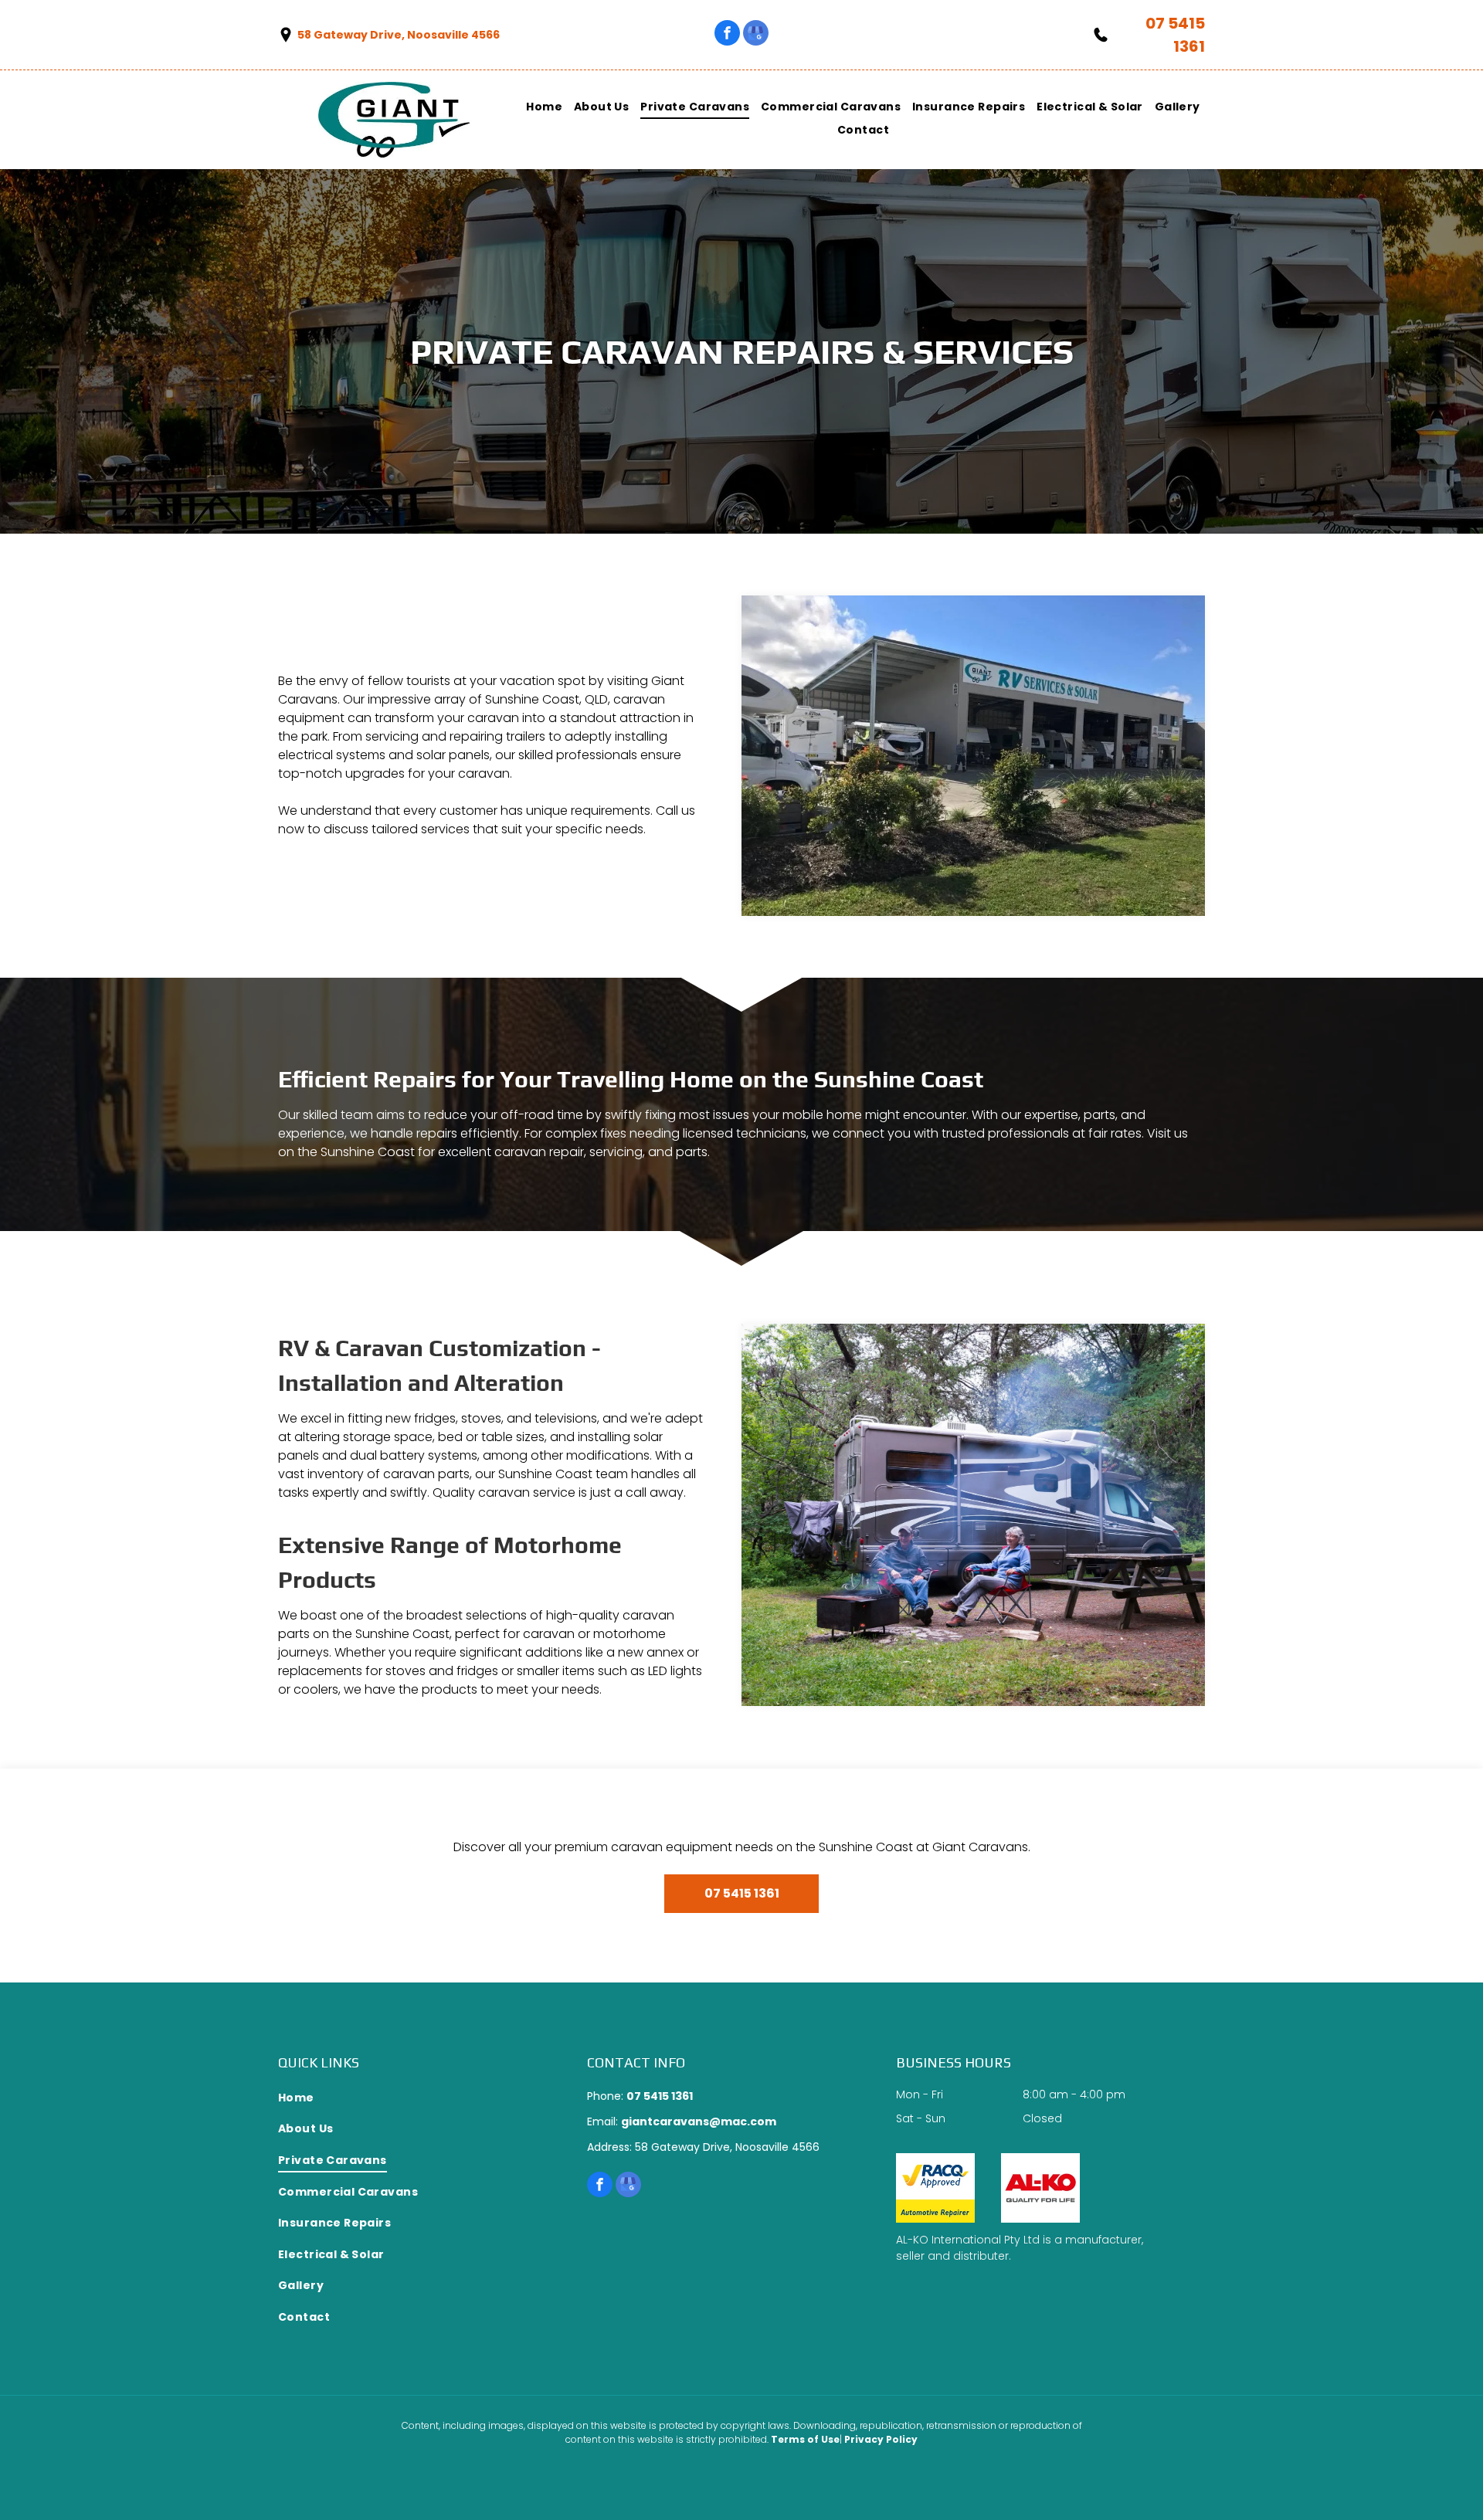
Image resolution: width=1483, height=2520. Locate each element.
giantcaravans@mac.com (699, 2121)
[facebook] (727, 35)
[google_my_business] (756, 35)
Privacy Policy (881, 2439)
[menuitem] (538, 107)
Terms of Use (805, 2439)
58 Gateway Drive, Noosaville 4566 (399, 35)
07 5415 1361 (660, 2096)
